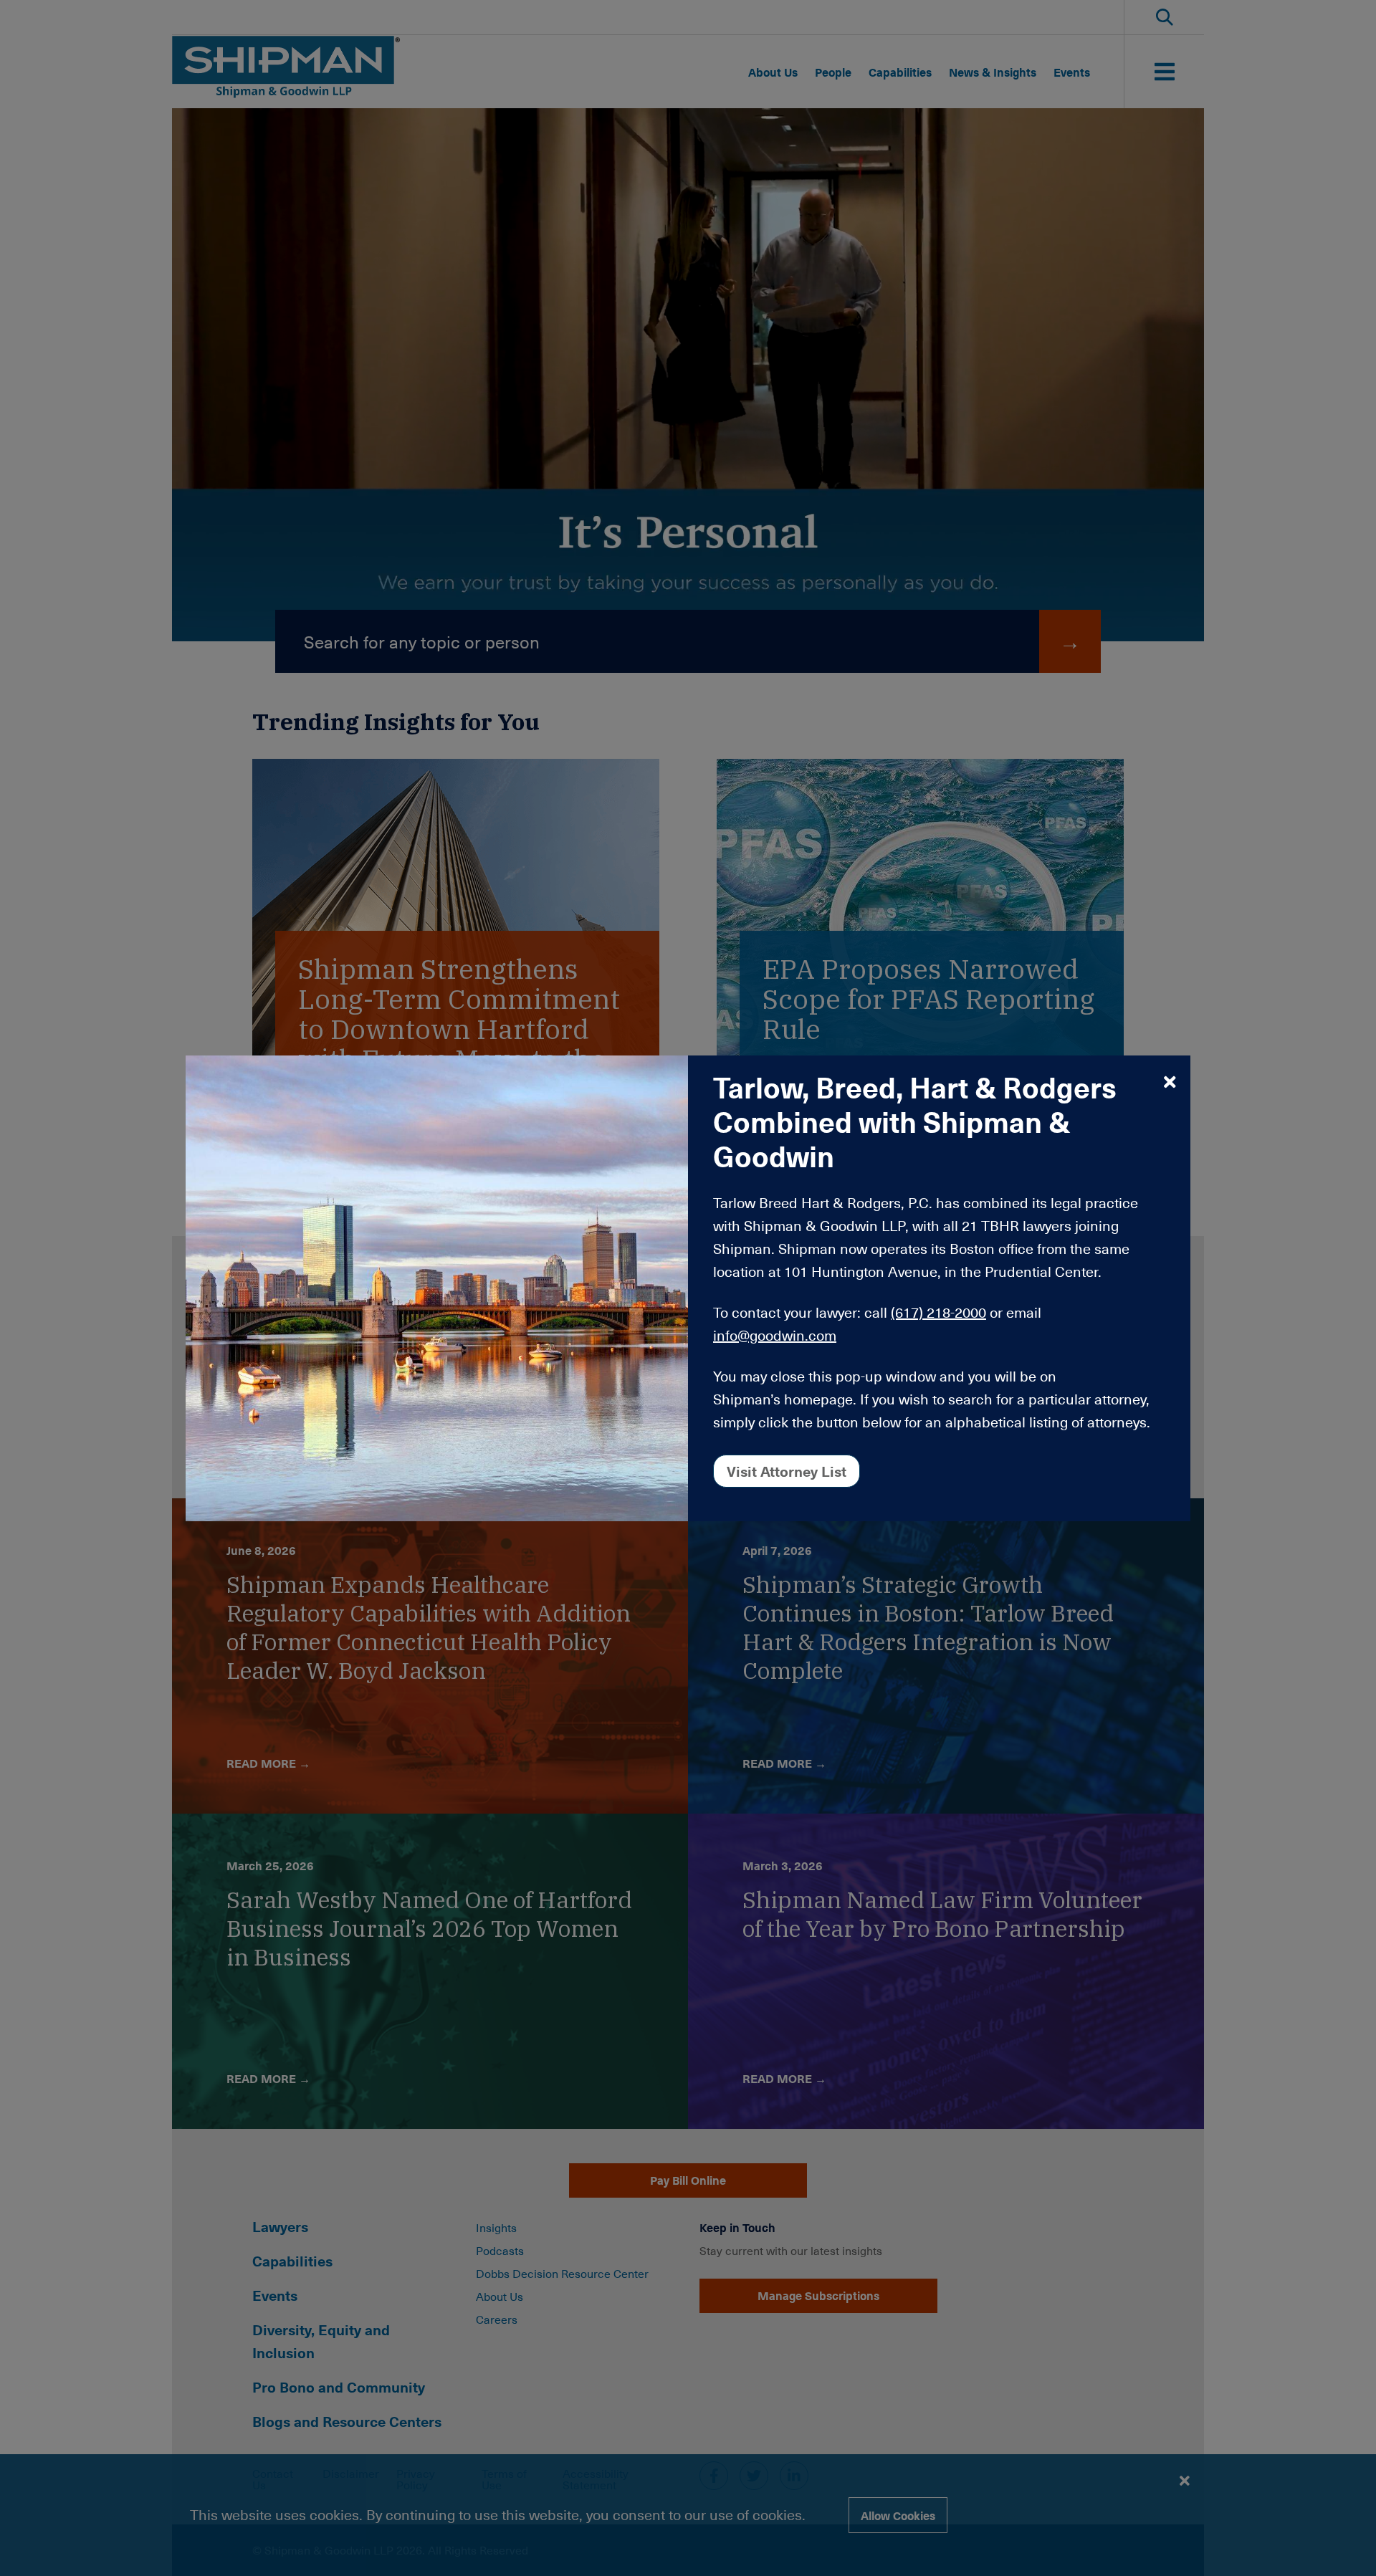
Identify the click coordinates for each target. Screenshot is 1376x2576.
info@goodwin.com (775, 1335)
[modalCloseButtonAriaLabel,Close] (1170, 1081)
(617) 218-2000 (938, 1312)
